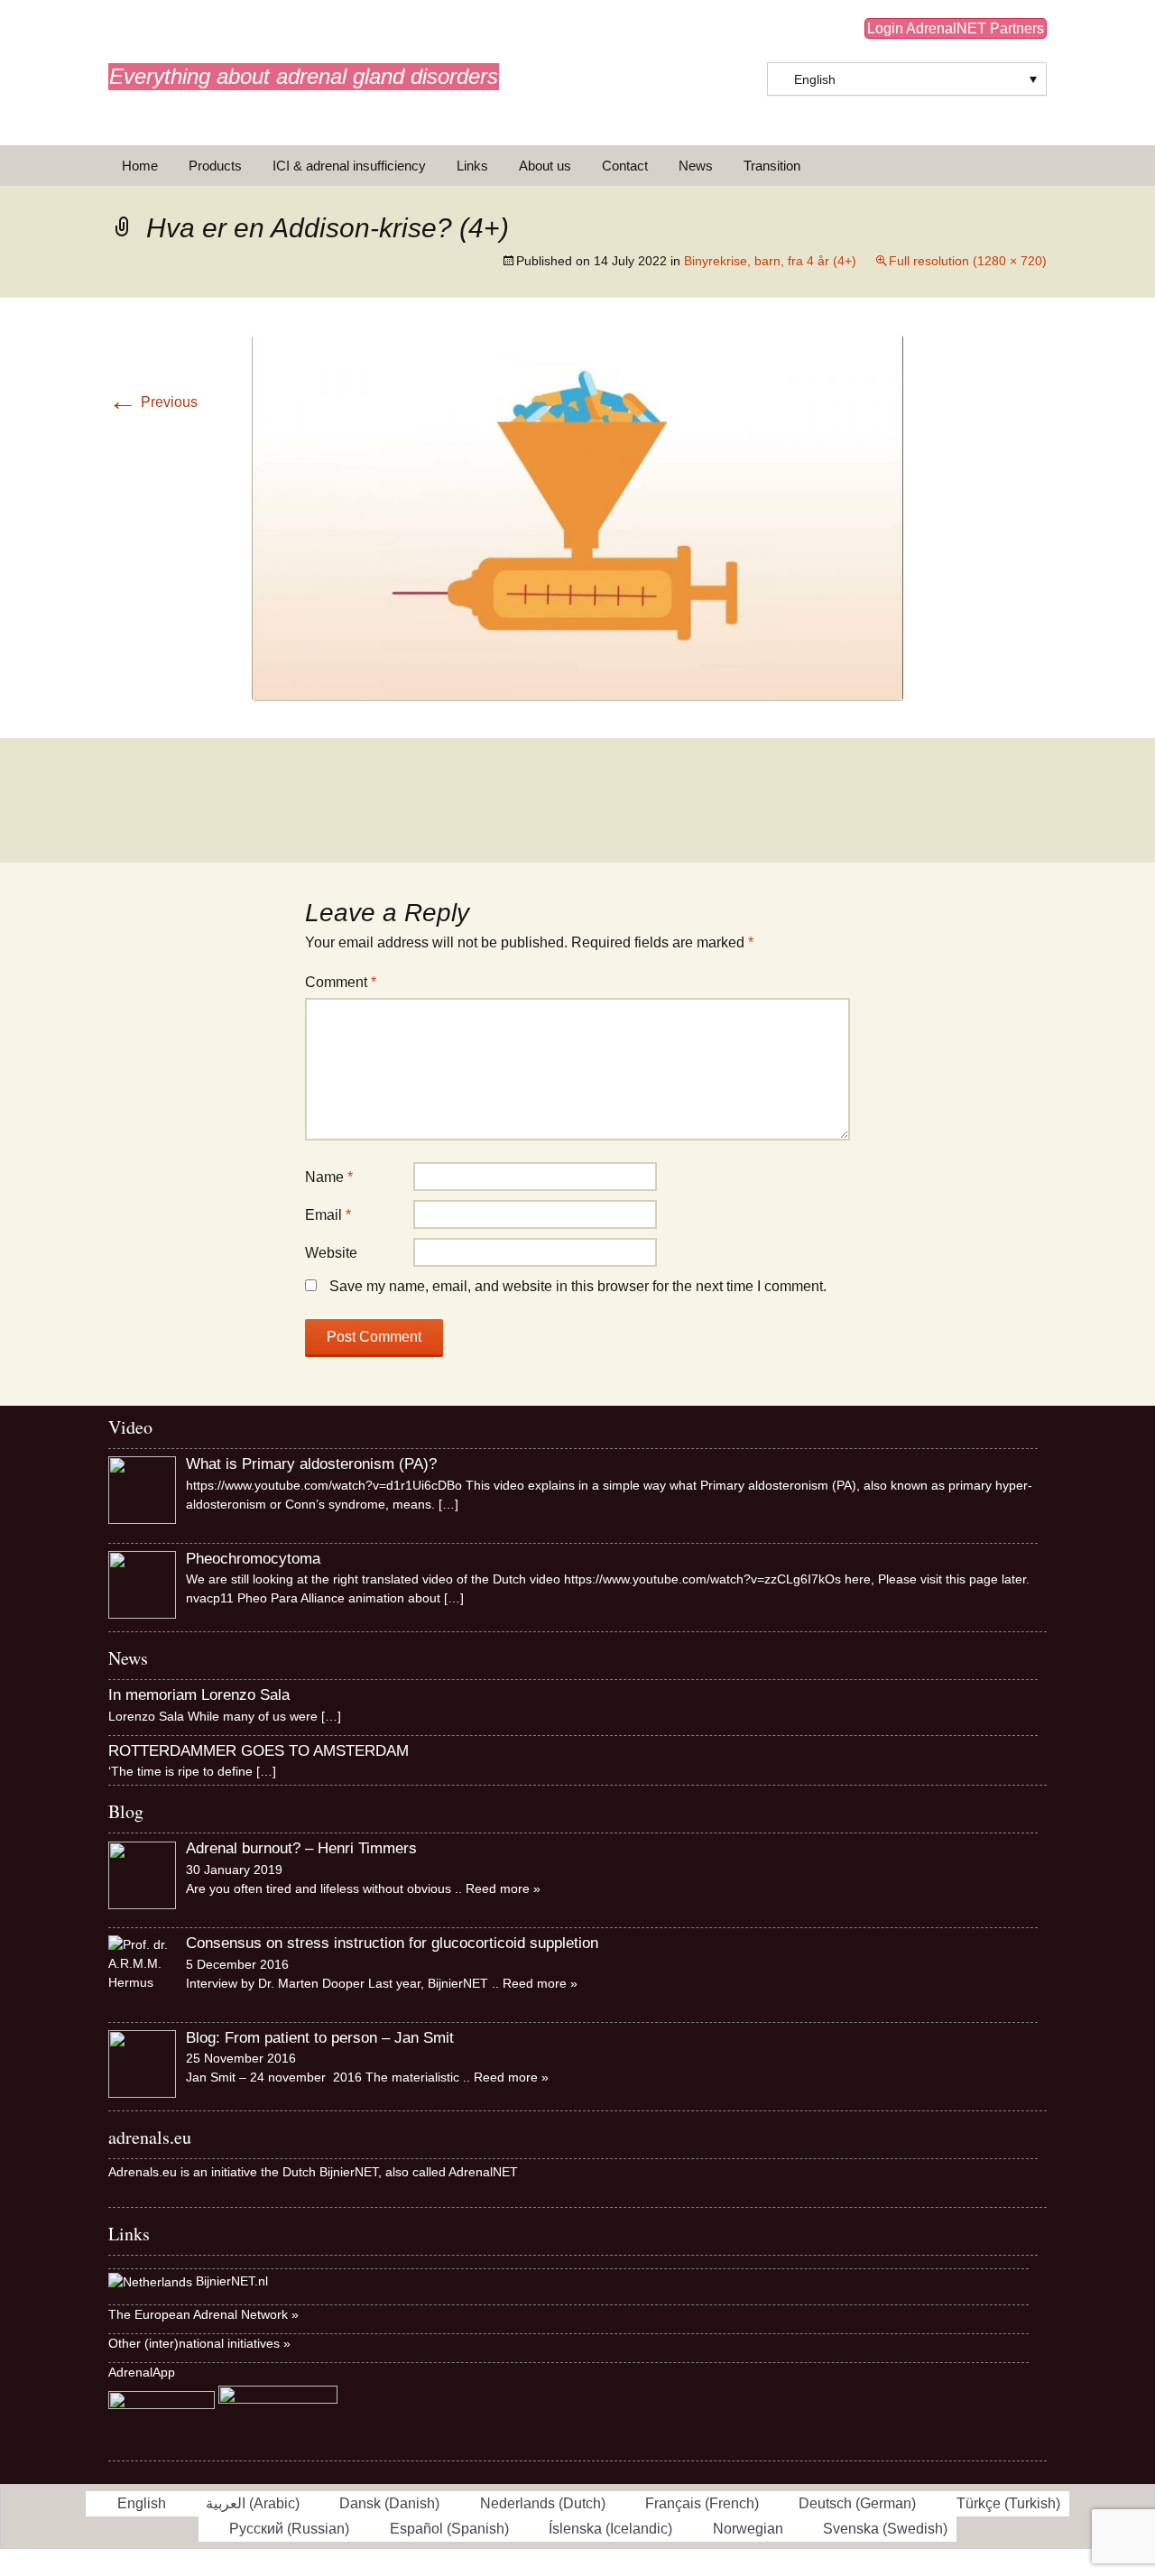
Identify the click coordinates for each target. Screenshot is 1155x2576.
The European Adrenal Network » (203, 2314)
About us (545, 166)
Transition (772, 166)
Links (472, 166)
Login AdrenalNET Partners (956, 28)
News (696, 166)
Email (328, 1215)
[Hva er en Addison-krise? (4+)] (577, 517)
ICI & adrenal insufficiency (349, 166)
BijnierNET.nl (232, 2282)
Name (329, 1177)
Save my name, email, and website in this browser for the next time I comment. (578, 1286)
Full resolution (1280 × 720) (968, 261)
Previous (153, 402)
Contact (625, 166)
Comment (341, 982)
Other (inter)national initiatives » (199, 2343)
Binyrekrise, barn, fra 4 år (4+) (770, 261)
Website (331, 1253)
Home (140, 166)
